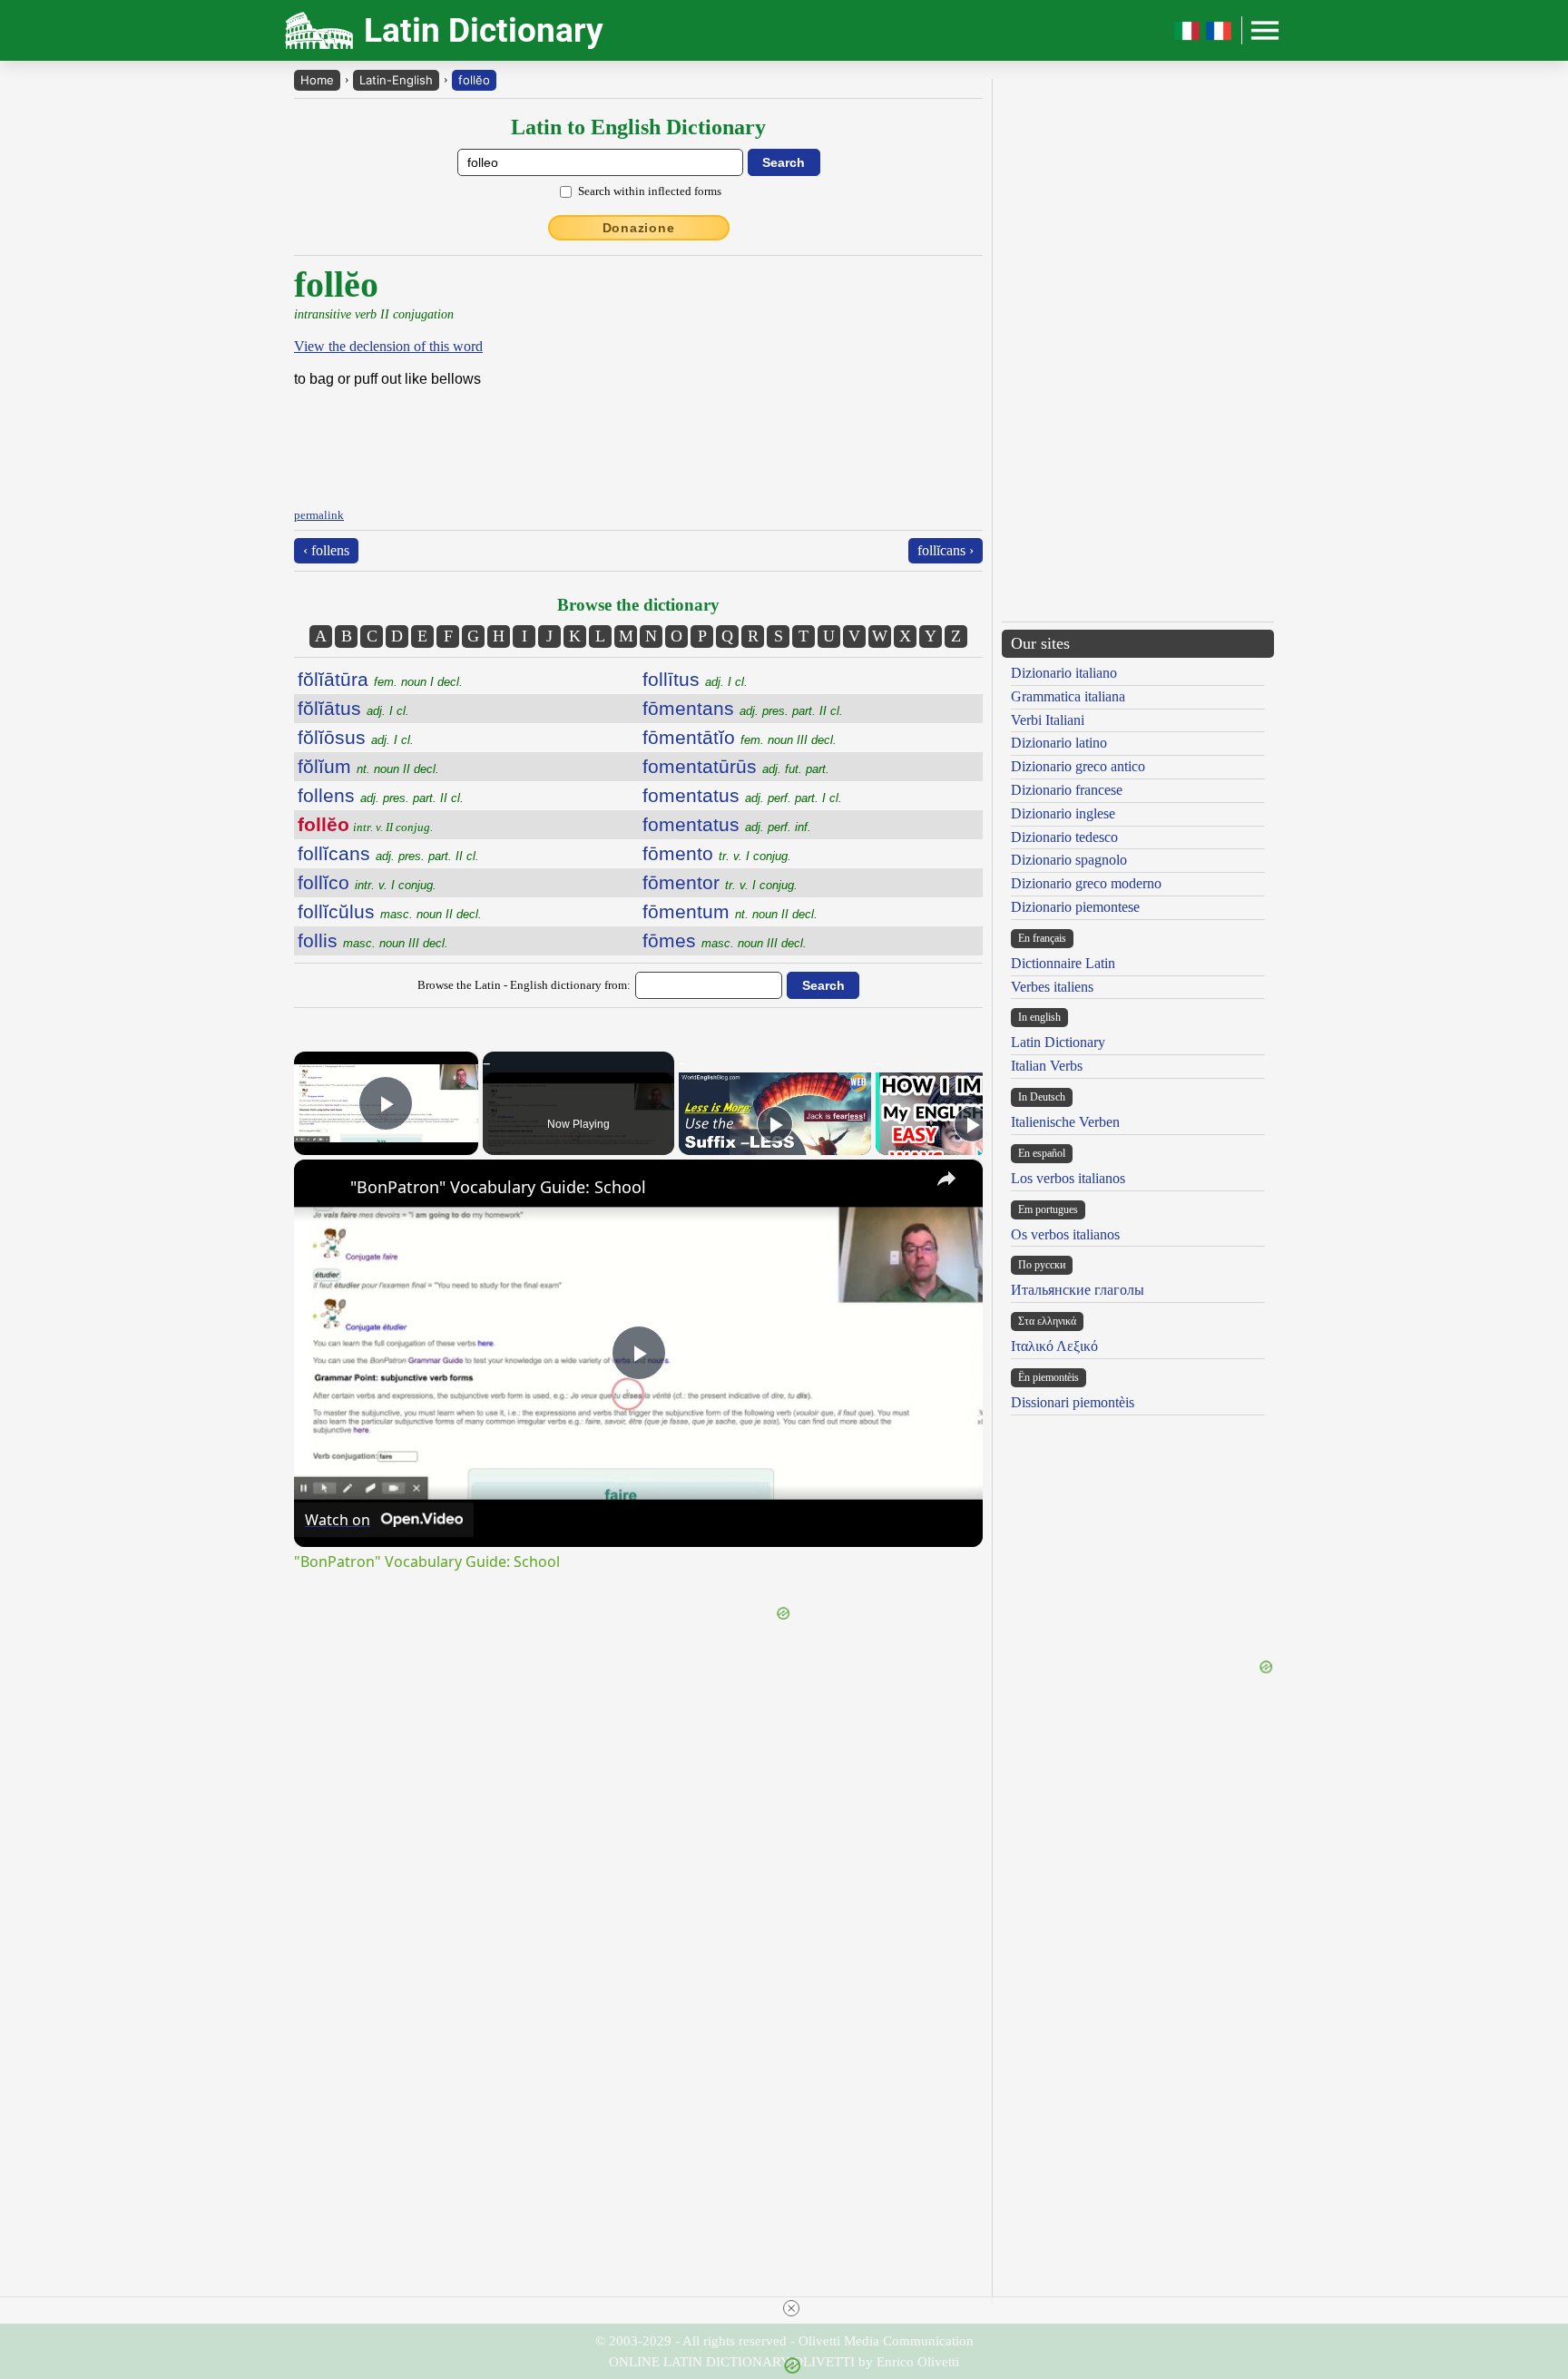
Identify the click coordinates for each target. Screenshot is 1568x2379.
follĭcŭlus (390, 911)
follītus (695, 679)
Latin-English (396, 80)
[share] (946, 1179)
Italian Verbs (1047, 1066)
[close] (791, 2308)
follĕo (474, 80)
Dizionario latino (1059, 743)
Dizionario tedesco (1064, 837)
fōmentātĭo (740, 737)
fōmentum (730, 911)
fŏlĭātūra (380, 679)
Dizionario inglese (1063, 813)
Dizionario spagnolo (1069, 860)
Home (317, 80)
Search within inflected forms (650, 191)
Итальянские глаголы (1078, 1290)
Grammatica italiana (1068, 696)
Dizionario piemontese (1075, 907)
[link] (323, 1189)
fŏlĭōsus (356, 737)
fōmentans (743, 708)
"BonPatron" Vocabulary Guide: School (498, 1187)
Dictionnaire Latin (1063, 963)
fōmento (717, 853)
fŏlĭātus (353, 708)
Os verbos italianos (1065, 1234)
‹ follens (326, 550)
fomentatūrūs (736, 766)
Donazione (639, 228)
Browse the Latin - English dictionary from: (524, 985)
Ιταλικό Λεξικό (1054, 1346)
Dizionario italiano (1064, 673)
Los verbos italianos (1068, 1178)
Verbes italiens (1052, 987)
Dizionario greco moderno (1086, 883)
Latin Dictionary (1058, 1042)
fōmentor (720, 882)
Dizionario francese (1067, 790)
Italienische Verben (1065, 1122)
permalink (319, 515)
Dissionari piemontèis (1073, 1402)
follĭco (367, 882)
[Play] (775, 1124)
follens (381, 795)
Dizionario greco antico (1078, 766)
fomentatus (742, 795)
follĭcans (388, 853)
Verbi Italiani (1048, 720)
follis (373, 940)
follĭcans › (946, 550)
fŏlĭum (368, 766)
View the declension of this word (388, 346)
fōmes (725, 940)
